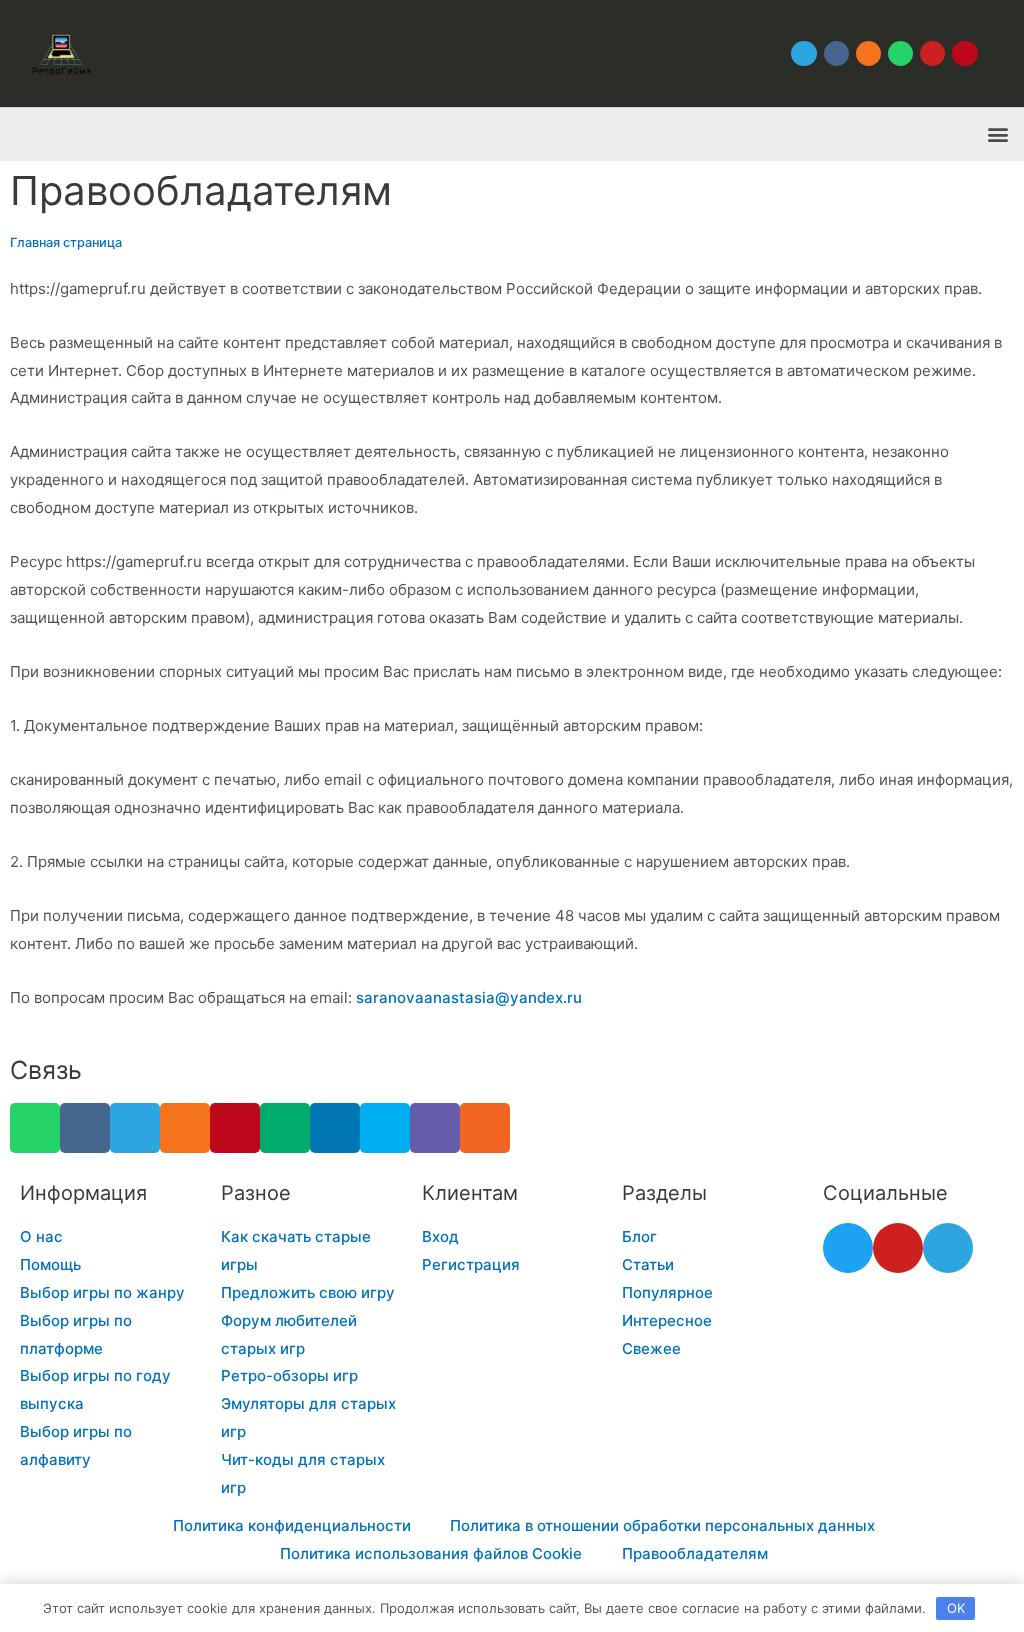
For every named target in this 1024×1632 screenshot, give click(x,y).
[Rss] (485, 1128)
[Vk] (836, 53)
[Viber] (435, 1128)
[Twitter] (848, 1248)
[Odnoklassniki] (868, 53)
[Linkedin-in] (335, 1128)
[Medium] (285, 1128)
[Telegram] (803, 53)
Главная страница (66, 242)
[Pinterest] (964, 53)
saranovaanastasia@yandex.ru (469, 997)
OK (956, 1608)
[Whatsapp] (900, 53)
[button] (997, 134)
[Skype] (385, 1128)
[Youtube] (932, 53)
